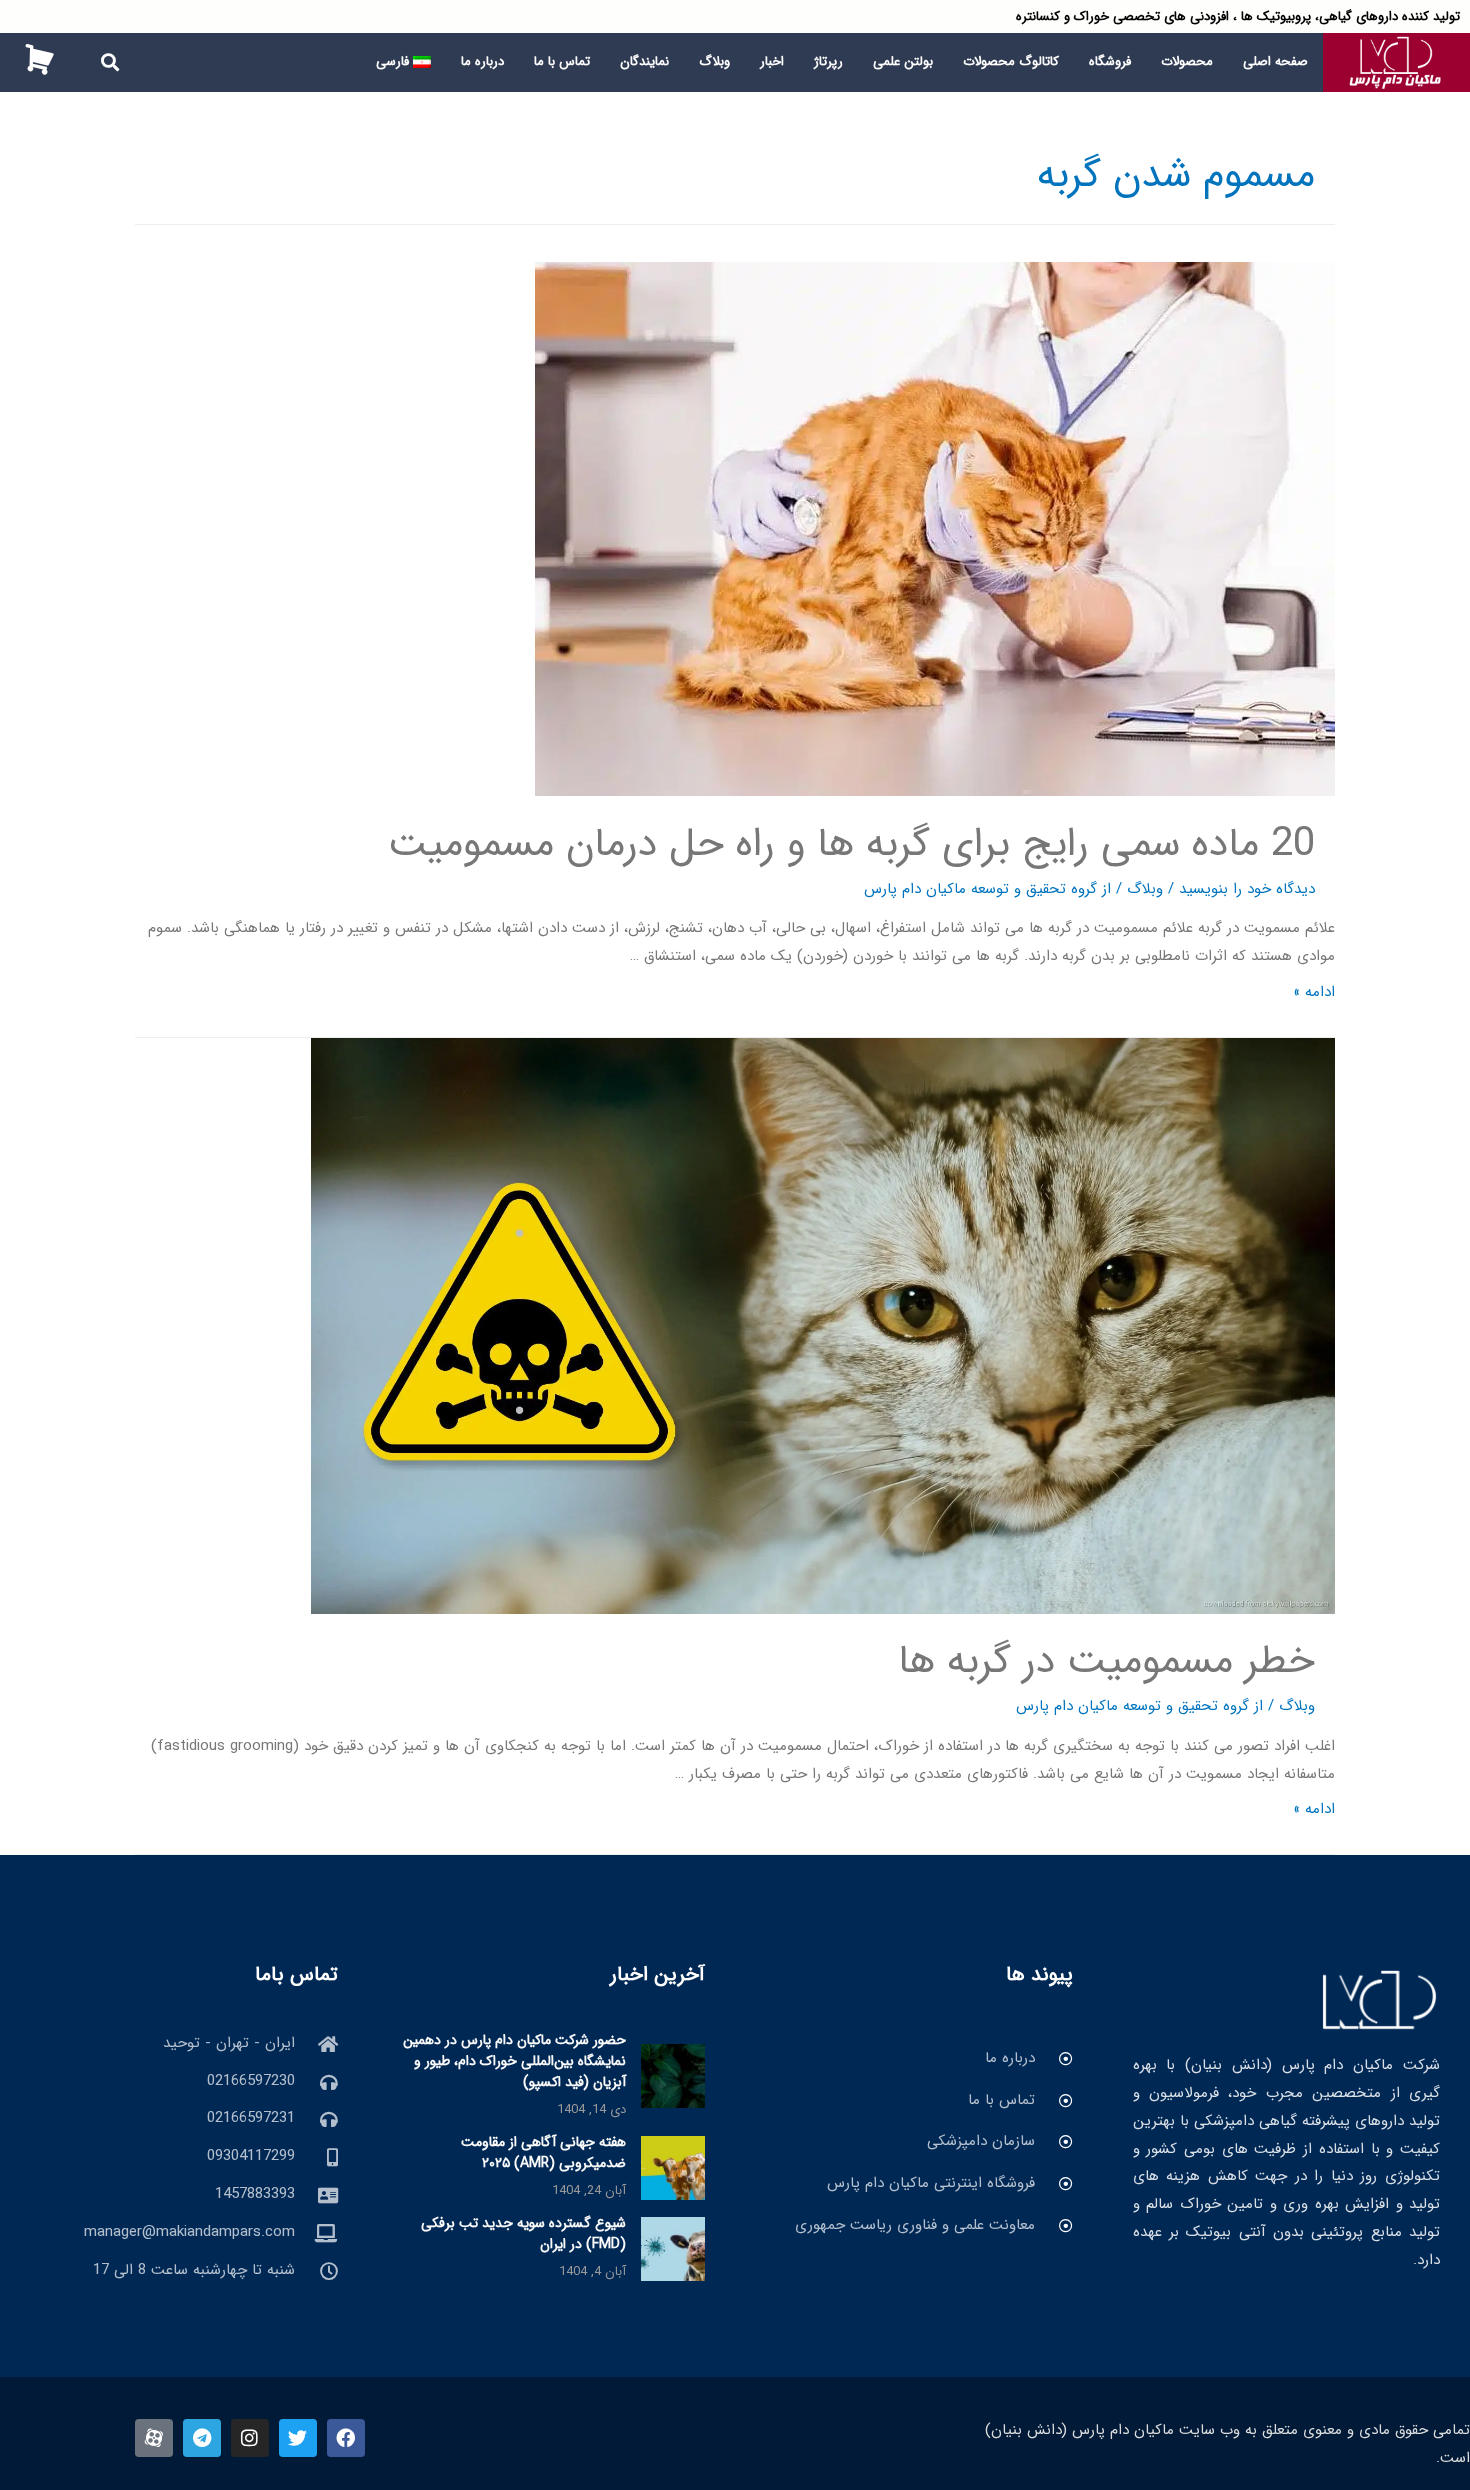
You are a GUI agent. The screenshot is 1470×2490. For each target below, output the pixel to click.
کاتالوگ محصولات (1011, 61)
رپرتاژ (828, 61)
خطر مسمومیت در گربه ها (1106, 1661)
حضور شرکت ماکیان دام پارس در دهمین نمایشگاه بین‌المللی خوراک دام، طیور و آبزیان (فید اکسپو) (514, 2061)
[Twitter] (298, 2438)
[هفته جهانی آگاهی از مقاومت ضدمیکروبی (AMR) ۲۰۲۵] (673, 2167)
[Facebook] (346, 2438)
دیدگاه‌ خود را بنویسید (1247, 889)
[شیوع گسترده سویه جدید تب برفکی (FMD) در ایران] (673, 2248)
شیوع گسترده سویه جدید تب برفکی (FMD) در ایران (523, 2233)
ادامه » (1314, 992)
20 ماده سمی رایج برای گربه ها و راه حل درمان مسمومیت (851, 844)
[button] (110, 62)
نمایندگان (644, 61)
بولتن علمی (903, 61)
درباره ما (482, 61)
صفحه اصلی (1275, 61)
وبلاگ (714, 61)
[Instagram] (250, 2438)
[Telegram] (202, 2438)
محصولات (1187, 61)
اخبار (772, 61)
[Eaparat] (154, 2438)
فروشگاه (1110, 61)
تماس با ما (562, 61)
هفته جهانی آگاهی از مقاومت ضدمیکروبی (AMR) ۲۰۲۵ (543, 2152)
